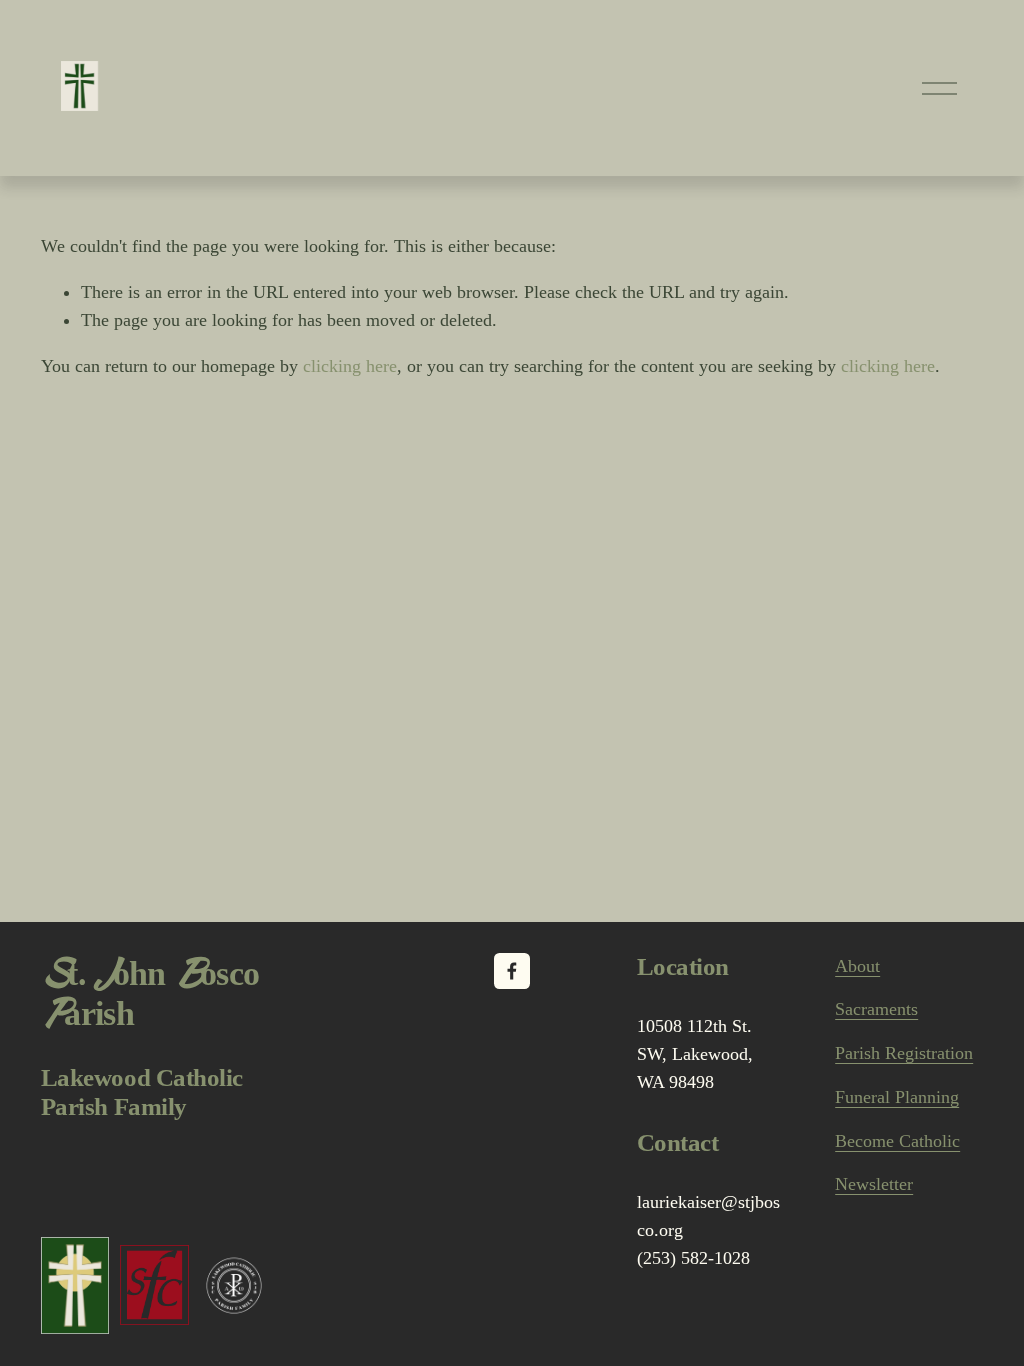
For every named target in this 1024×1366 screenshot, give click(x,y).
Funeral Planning (897, 1097)
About (857, 966)
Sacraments (876, 1009)
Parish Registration (904, 1053)
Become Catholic (897, 1141)
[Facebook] (512, 971)
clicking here (350, 366)
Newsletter (874, 1184)
